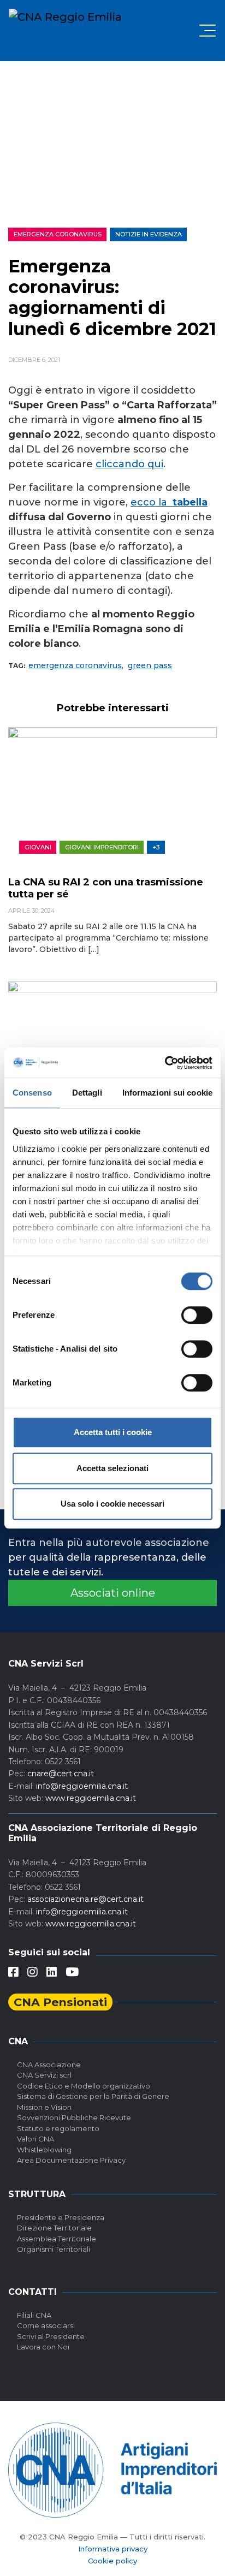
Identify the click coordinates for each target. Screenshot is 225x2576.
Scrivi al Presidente (51, 2336)
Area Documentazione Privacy (71, 2160)
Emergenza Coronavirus (58, 234)
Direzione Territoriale (54, 2228)
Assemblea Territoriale (57, 2239)
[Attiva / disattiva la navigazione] (208, 31)
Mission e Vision (44, 2107)
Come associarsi (46, 2325)
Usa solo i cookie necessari (112, 1504)
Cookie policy (112, 2561)
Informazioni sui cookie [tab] (167, 1093)
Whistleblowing (44, 2150)
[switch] (197, 1315)
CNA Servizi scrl (44, 2075)
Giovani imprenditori (102, 847)
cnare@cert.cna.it (61, 1774)
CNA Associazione (49, 2065)
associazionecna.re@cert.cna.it (85, 1899)
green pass (150, 665)
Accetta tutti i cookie (113, 1432)
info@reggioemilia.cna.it (82, 1786)
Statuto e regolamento (58, 2128)
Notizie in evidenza (149, 234)
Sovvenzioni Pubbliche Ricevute (74, 2117)
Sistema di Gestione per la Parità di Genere (93, 2096)
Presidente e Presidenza (61, 2217)
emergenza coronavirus (75, 665)
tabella (190, 502)
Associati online (113, 1593)
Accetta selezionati (112, 1468)
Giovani (38, 847)
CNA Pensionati (60, 2002)
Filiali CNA (34, 2315)
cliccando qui (129, 464)
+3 (156, 847)
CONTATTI (32, 2292)
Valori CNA (35, 2139)
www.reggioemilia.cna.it (91, 1798)
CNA (18, 2041)
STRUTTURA (37, 2194)
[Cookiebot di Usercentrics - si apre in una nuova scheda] (165, 1063)
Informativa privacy (113, 2549)
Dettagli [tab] (87, 1093)
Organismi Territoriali (54, 2249)
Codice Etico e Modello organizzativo (84, 2086)
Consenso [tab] (32, 1093)
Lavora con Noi (43, 2347)
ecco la (152, 502)
